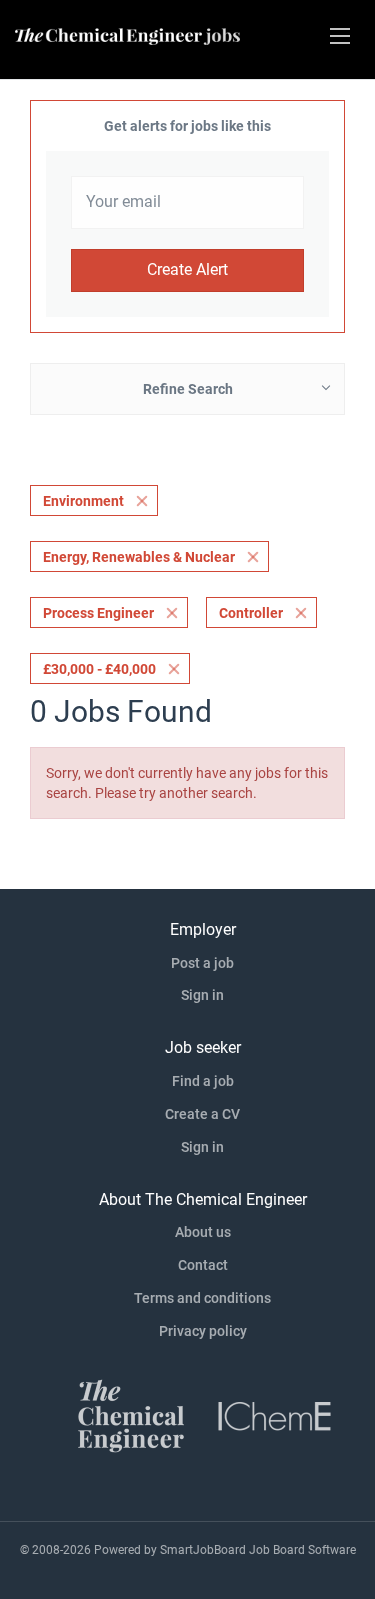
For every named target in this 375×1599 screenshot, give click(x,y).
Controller (251, 613)
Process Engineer (98, 613)
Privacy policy (203, 1331)
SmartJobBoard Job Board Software (258, 1550)
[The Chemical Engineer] (131, 1414)
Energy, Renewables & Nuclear (139, 557)
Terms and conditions (202, 1298)
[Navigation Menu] (340, 36)
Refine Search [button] (188, 389)
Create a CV (202, 1114)
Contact (203, 1265)
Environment (83, 501)
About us (203, 1232)
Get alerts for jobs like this (187, 126)
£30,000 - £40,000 (99, 669)
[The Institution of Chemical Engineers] (275, 1414)
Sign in (202, 995)
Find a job (203, 1081)
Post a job (202, 963)
